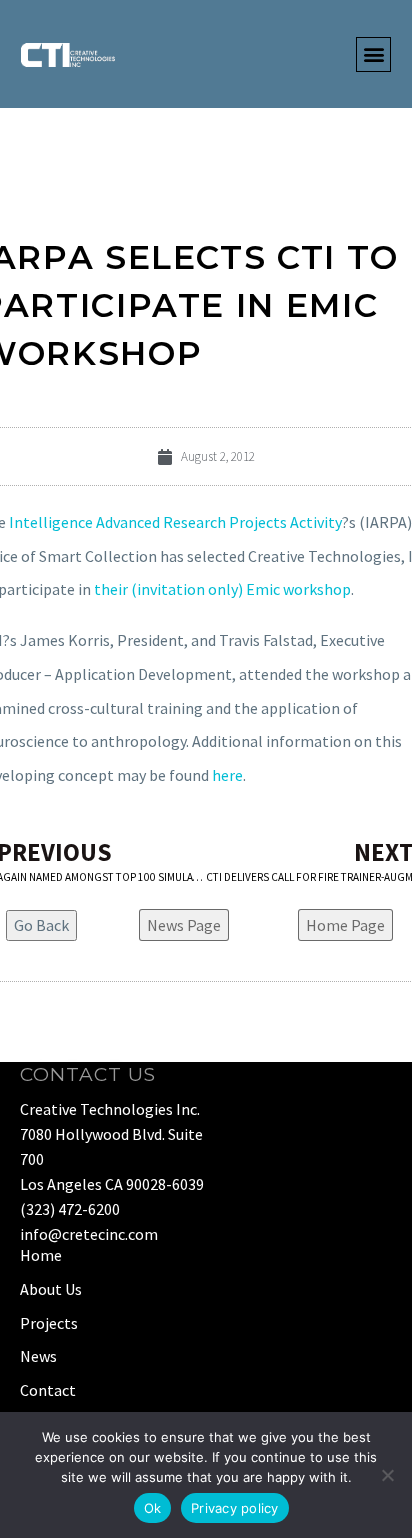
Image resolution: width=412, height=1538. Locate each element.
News (38, 1356)
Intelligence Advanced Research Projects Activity (175, 522)
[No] (387, 1475)
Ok (153, 1508)
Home (41, 1255)
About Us (51, 1289)
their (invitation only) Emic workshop (222, 589)
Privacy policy (235, 1508)
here (227, 775)
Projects (49, 1323)
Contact (48, 1390)
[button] (373, 54)
